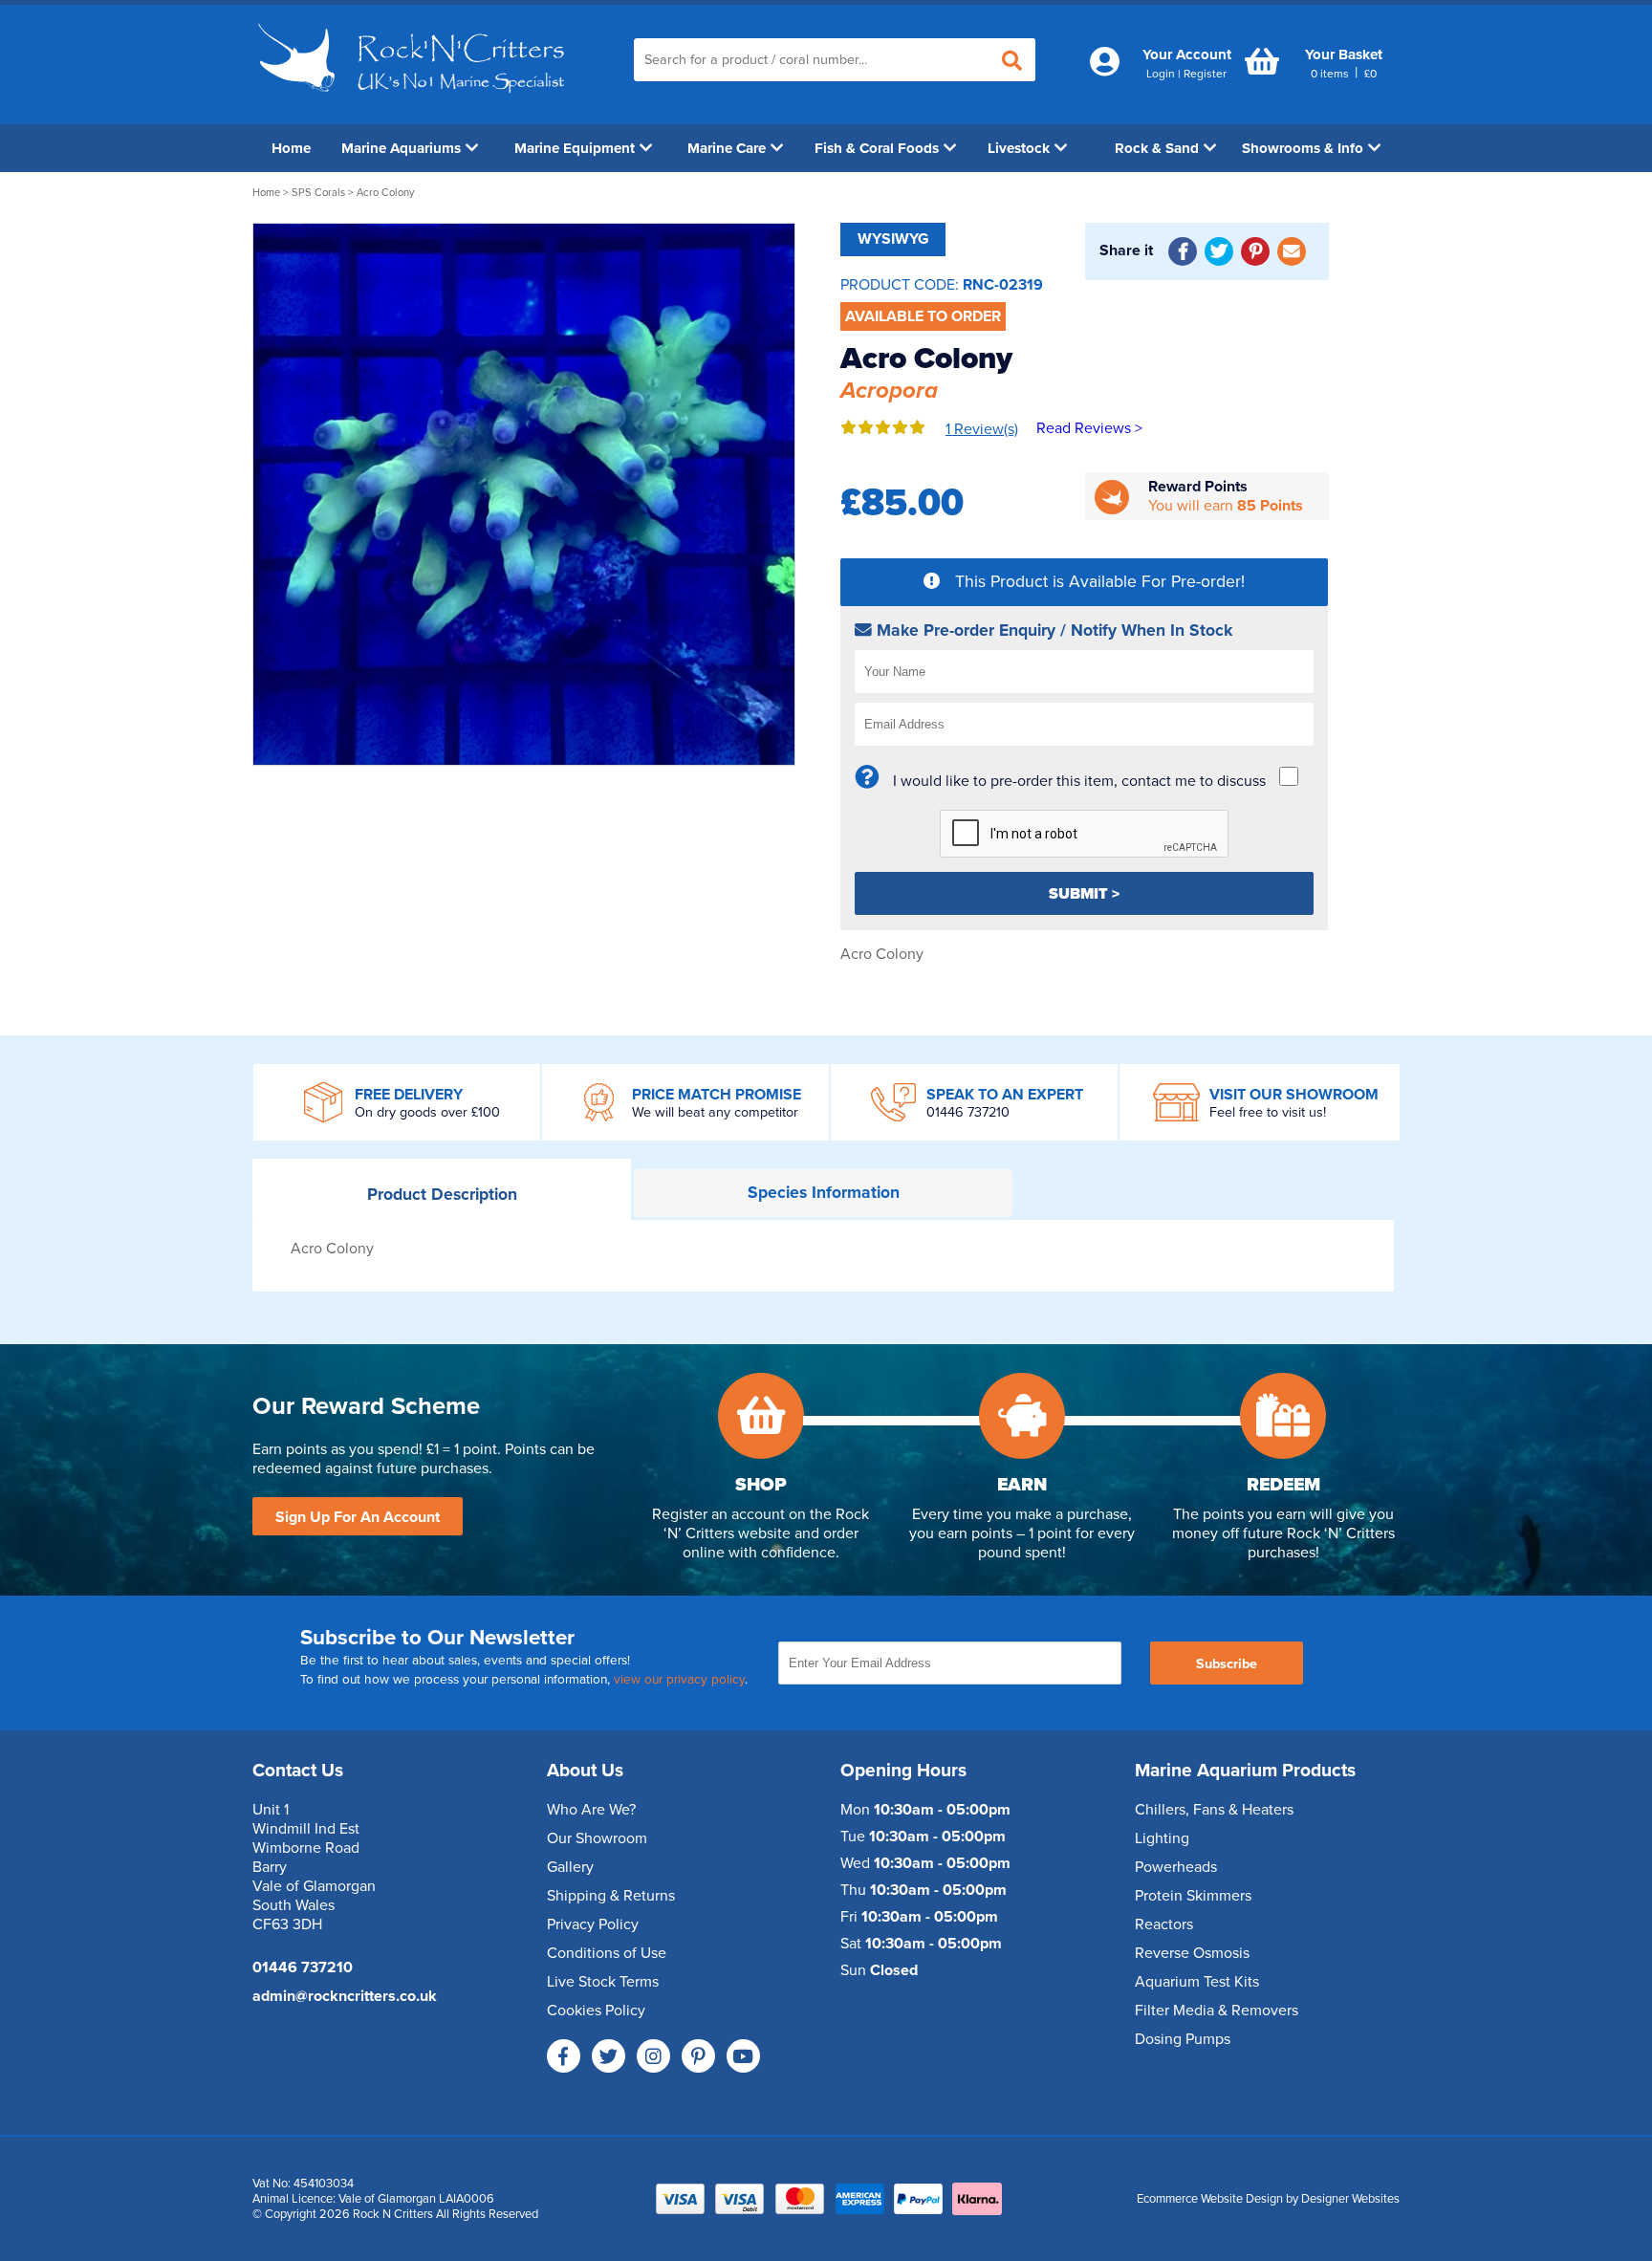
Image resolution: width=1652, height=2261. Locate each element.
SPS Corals (318, 193)
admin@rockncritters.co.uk (345, 1996)
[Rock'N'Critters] (414, 100)
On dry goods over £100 (427, 1112)
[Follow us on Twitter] (609, 2056)
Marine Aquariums (401, 148)
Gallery (570, 1867)
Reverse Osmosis (1192, 1953)
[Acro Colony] (524, 494)
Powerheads (1176, 1867)
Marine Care (727, 148)
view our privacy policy (679, 1680)
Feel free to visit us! (1268, 1112)
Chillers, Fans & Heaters (1214, 1810)
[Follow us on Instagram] (653, 2056)
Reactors (1164, 1924)
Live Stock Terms (603, 1982)
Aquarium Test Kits (1197, 1982)
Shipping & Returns (611, 1896)
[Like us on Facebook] (564, 2056)
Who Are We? (591, 1810)
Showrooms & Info (1303, 148)
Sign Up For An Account (358, 1517)
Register (1205, 74)
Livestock (1019, 148)
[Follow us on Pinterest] (698, 2056)
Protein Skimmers (1193, 1896)
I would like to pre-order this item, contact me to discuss (1079, 781)
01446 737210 (968, 1112)
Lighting (1162, 1838)
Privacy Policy (593, 1924)
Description (442, 1195)
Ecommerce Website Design (1210, 2199)
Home (291, 148)
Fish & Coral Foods (877, 148)
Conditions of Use (607, 1953)
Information (824, 1193)
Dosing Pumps (1183, 2039)
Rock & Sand (1157, 148)
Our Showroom (597, 1838)
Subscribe (1227, 1664)
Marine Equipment (575, 148)
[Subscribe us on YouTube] (743, 2056)
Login (1161, 74)
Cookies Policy (596, 2011)
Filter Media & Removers (1217, 2011)
